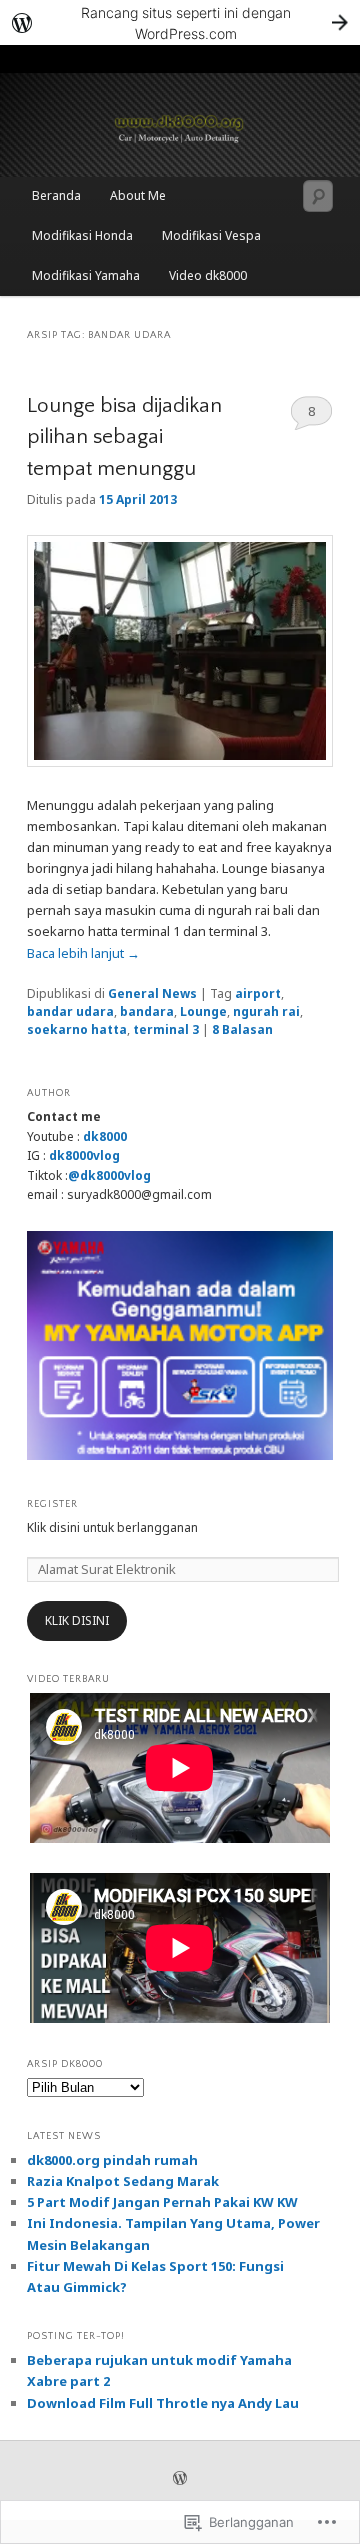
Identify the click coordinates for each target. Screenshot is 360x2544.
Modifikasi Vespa (211, 235)
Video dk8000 (208, 275)
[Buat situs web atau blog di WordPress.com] (180, 2479)
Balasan (242, 1029)
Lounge (203, 1011)
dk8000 (105, 1136)
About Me (138, 195)
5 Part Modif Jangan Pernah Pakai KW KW (162, 2202)
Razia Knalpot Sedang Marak (123, 2181)
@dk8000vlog (109, 1175)
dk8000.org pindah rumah (112, 2160)
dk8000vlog (84, 1155)
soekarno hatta (77, 1029)
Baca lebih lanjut (83, 953)
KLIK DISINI (77, 1620)
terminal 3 (166, 1029)
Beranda (56, 195)
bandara (147, 1011)
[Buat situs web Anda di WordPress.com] (180, 22)
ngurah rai (266, 1011)
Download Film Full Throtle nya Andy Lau (163, 2403)
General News (152, 993)
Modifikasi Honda (82, 235)
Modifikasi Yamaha (86, 275)
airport (258, 993)
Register (52, 1504)
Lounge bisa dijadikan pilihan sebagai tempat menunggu (124, 437)
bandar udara (70, 1011)
